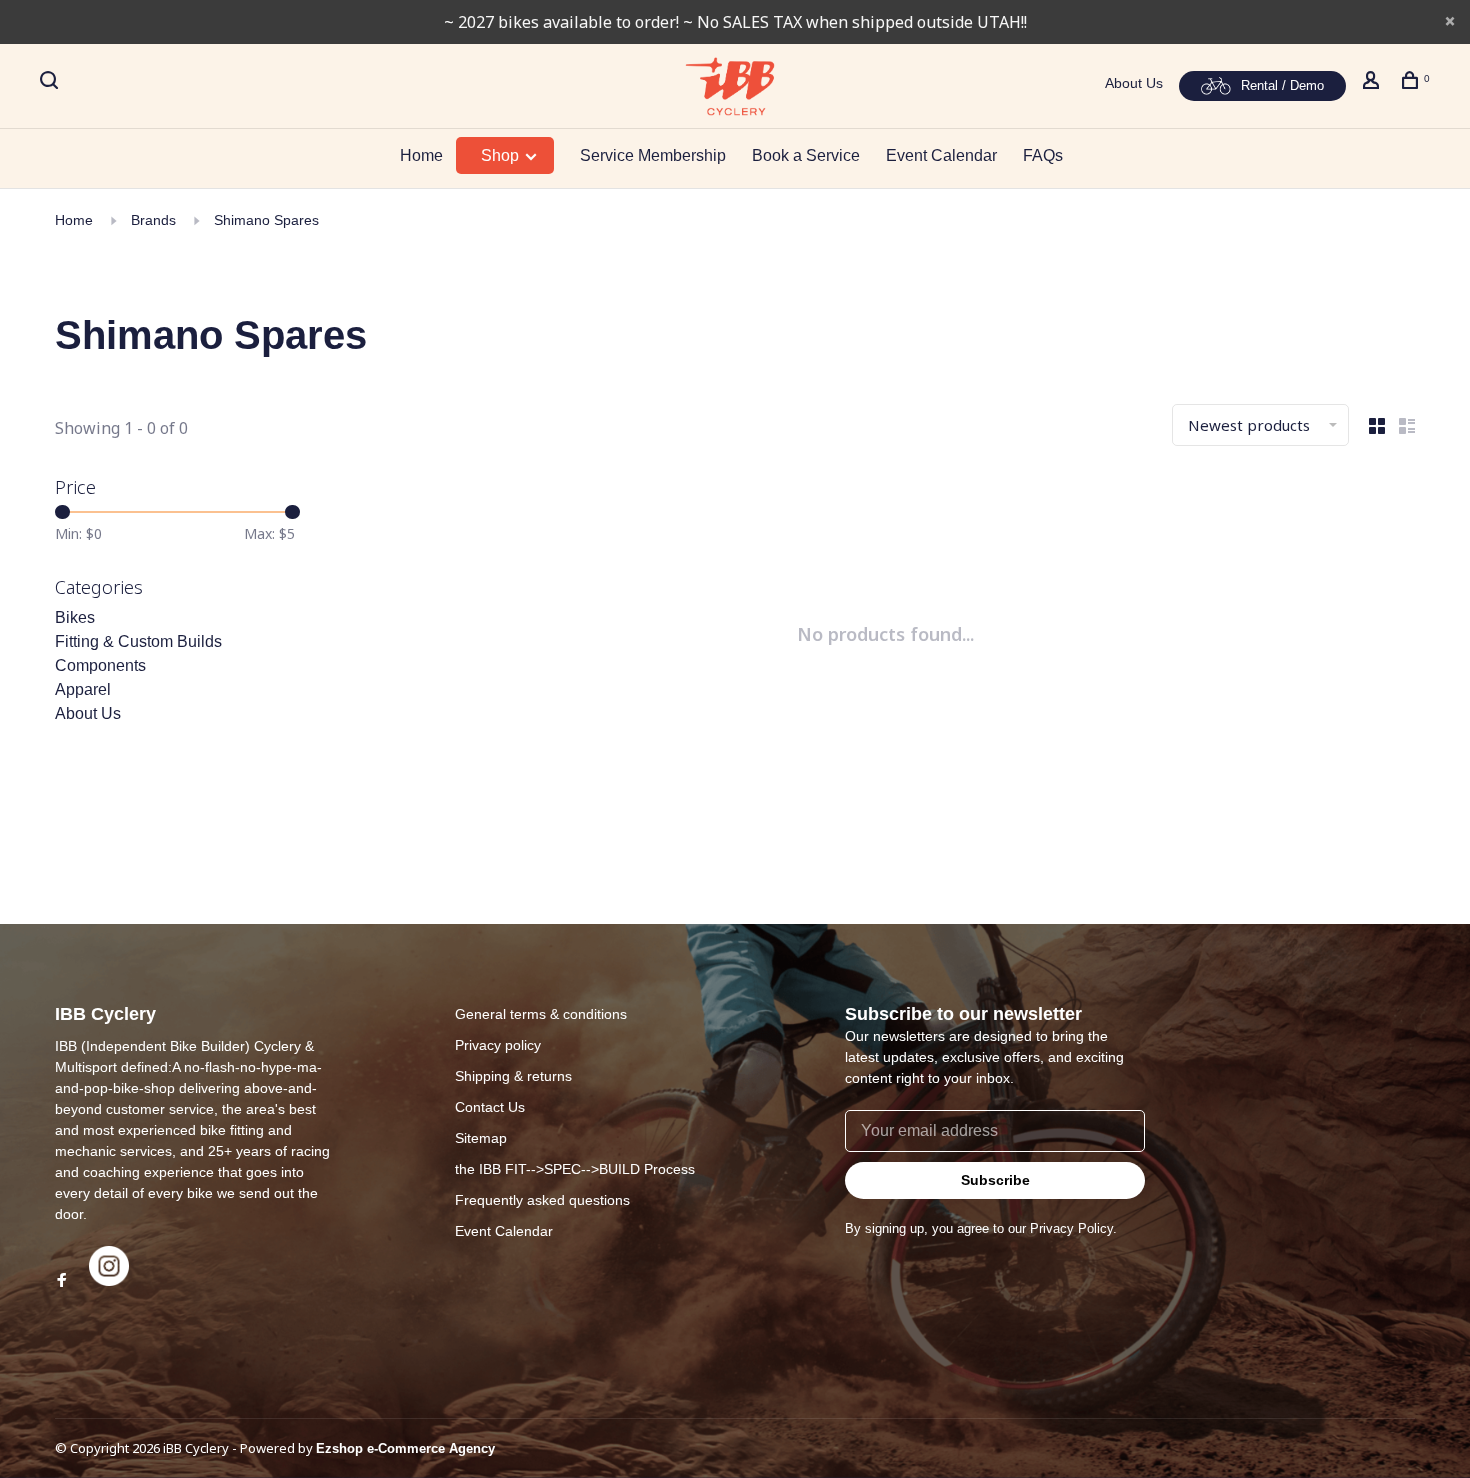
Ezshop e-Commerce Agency (405, 1448)
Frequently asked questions (542, 1200)
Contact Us (490, 1107)
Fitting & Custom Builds (138, 641)
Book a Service (806, 155)
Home (421, 155)
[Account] (1373, 83)
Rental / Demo (1282, 85)
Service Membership (653, 155)
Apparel (83, 689)
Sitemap (481, 1138)
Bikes (75, 617)
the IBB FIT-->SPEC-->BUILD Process (575, 1169)
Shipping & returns (513, 1076)
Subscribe (995, 1180)
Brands (153, 220)
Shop (502, 155)
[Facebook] (62, 1281)
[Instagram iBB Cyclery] (109, 1281)
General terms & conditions (541, 1014)
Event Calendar (941, 155)
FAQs (1043, 155)
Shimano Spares (266, 220)
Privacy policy (498, 1045)
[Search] (51, 83)
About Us (1134, 83)
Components (100, 665)
